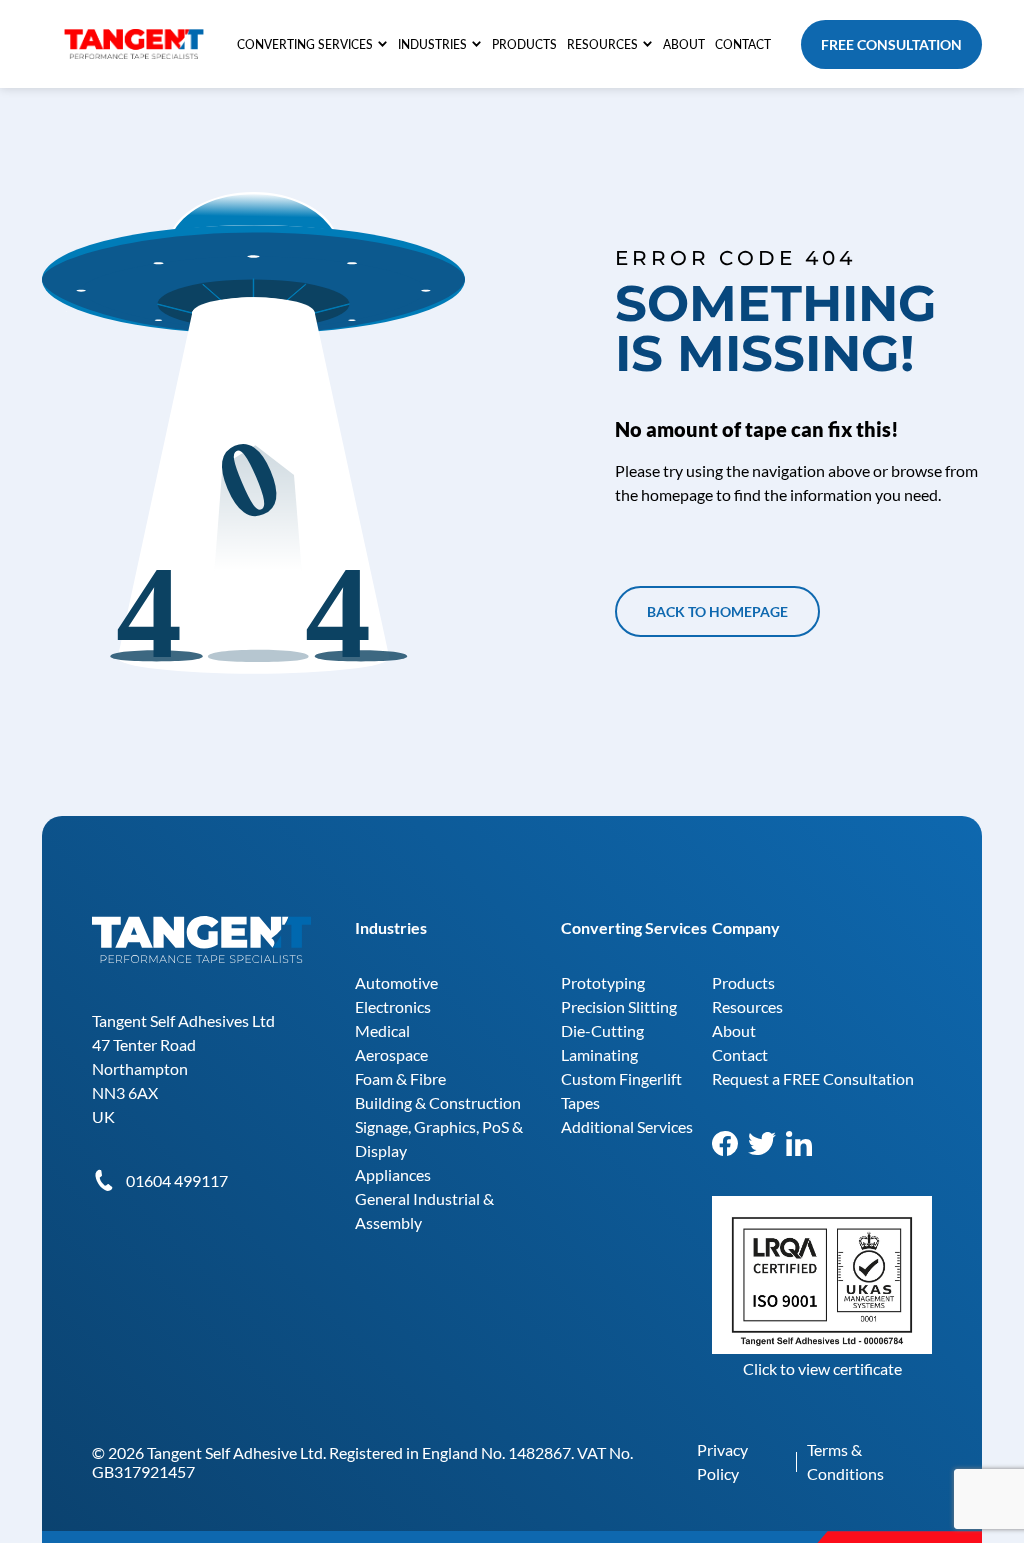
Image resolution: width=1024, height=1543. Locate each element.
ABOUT (684, 44)
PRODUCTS (524, 44)
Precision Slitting (619, 1006)
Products (743, 982)
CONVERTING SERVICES (305, 44)
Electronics (393, 1006)
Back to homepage (717, 611)
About (734, 1030)
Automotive (396, 982)
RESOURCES (602, 44)
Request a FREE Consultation (813, 1078)
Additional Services (627, 1126)
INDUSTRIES (432, 44)
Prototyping (603, 982)
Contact (740, 1054)
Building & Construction (438, 1102)
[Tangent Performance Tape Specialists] (134, 38)
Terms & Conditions (845, 1461)
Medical (382, 1030)
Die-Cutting (602, 1030)
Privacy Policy (722, 1461)
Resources (747, 1006)
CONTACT (743, 44)
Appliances (393, 1174)
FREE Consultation (891, 44)
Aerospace (391, 1054)
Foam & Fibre (400, 1078)
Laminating (599, 1054)
